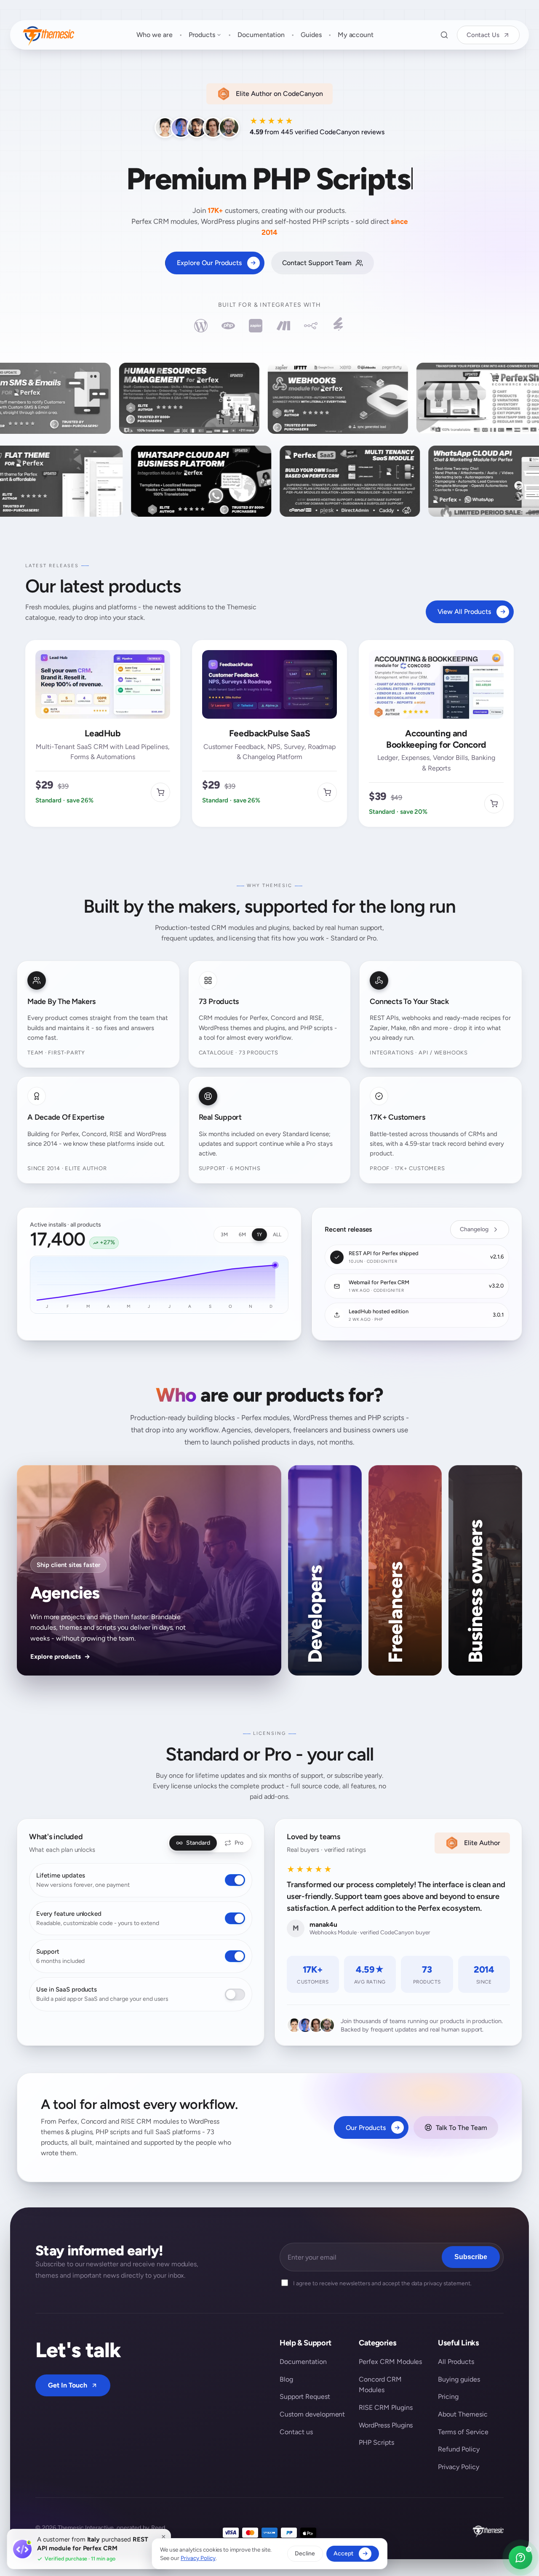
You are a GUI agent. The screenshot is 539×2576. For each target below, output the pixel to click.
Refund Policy (459, 2449)
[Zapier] (256, 326)
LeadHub (103, 733)
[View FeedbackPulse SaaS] (327, 792)
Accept (343, 2553)
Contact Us (483, 35)
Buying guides (459, 2379)
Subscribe (471, 2257)
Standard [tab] (198, 1843)
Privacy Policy (459, 2467)
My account (356, 35)
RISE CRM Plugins (386, 2407)
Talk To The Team (462, 2128)
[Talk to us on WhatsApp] (520, 2557)
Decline (305, 2553)
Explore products (60, 1657)
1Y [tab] (259, 1235)
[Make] (283, 326)
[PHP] (228, 326)
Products (202, 35)
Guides (311, 35)
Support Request (305, 2397)
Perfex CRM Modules (390, 2362)
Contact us (296, 2432)
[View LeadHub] (160, 792)
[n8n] (311, 326)
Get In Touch (68, 2385)
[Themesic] (48, 35)
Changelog (474, 1229)
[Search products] (444, 35)
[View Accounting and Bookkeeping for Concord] (494, 804)
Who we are (155, 35)
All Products (456, 2362)
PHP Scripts (376, 2442)
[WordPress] (201, 326)
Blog (286, 2379)
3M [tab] (224, 1235)
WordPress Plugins (386, 2425)
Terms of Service (463, 2432)
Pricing (448, 2397)
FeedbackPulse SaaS (269, 733)
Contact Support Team (317, 263)
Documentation (261, 35)
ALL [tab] (277, 1235)
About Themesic (463, 2414)
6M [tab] (242, 1235)
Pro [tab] (239, 1843)
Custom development (312, 2414)
